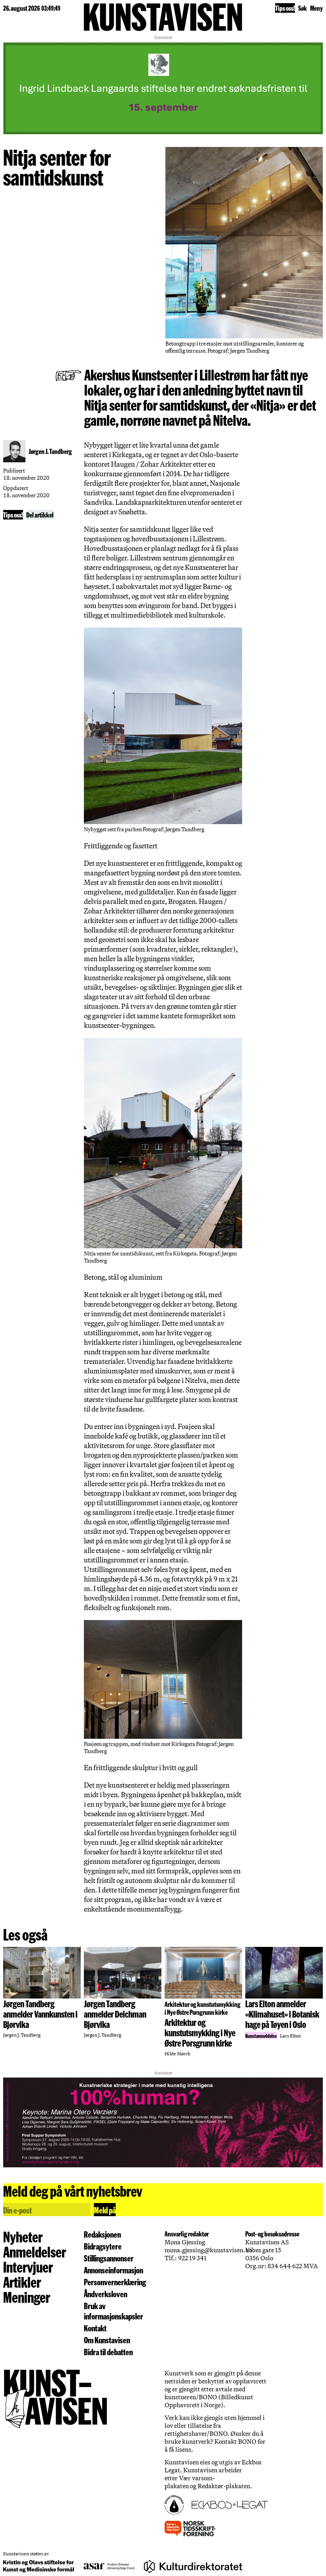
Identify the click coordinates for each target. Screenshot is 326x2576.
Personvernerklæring (115, 2282)
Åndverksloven (106, 2294)
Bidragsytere (103, 2246)
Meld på (105, 2210)
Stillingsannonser (109, 2258)
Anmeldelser (35, 2252)
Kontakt (95, 2328)
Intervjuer (28, 2267)
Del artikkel (40, 515)
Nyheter (23, 2236)
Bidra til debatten (108, 2352)
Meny (316, 8)
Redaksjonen (102, 2234)
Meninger (27, 2297)
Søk (303, 8)
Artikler (22, 2282)
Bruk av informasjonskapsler (114, 2311)
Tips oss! (285, 8)
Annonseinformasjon (114, 2270)
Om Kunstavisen (107, 2340)
